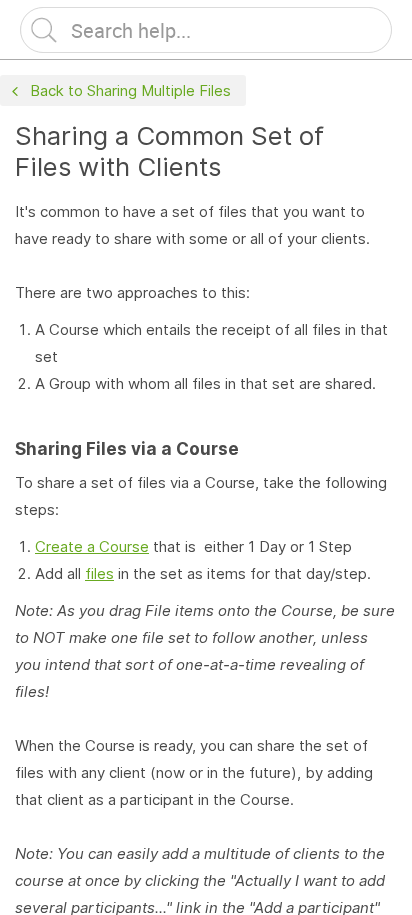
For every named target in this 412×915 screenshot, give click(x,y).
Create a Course (92, 546)
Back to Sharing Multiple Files (130, 90)
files (99, 573)
